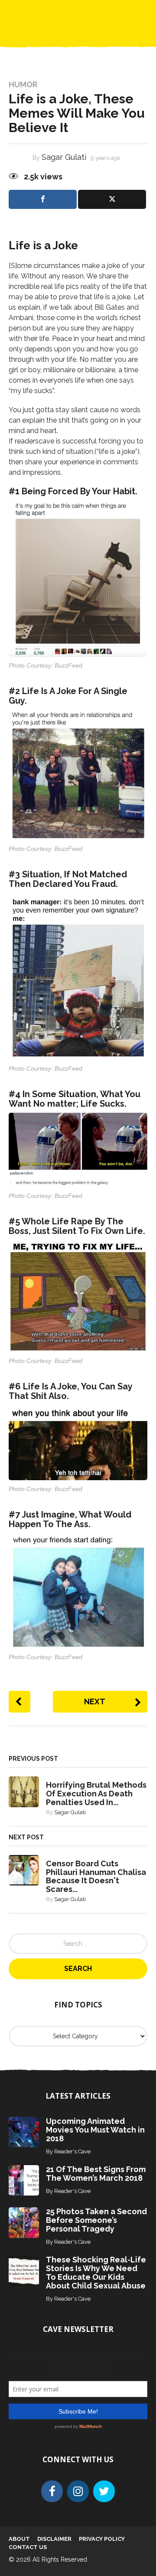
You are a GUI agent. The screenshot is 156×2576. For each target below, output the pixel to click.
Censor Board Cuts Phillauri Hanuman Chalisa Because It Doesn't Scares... (96, 1876)
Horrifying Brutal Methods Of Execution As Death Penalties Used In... (96, 1794)
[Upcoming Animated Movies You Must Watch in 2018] (24, 2131)
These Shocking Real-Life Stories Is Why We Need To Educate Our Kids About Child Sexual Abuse (96, 2273)
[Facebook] (52, 2491)
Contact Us (28, 2547)
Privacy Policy (102, 2539)
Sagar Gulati (64, 157)
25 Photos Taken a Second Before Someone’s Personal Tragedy (96, 2220)
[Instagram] (78, 2491)
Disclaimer (54, 2539)
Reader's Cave (72, 2151)
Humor (23, 85)
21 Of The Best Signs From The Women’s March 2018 (96, 2174)
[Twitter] (104, 2491)
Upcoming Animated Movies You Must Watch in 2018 (95, 2130)
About (19, 2539)
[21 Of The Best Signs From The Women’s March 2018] (24, 2180)
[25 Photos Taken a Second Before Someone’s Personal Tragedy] (24, 2222)
